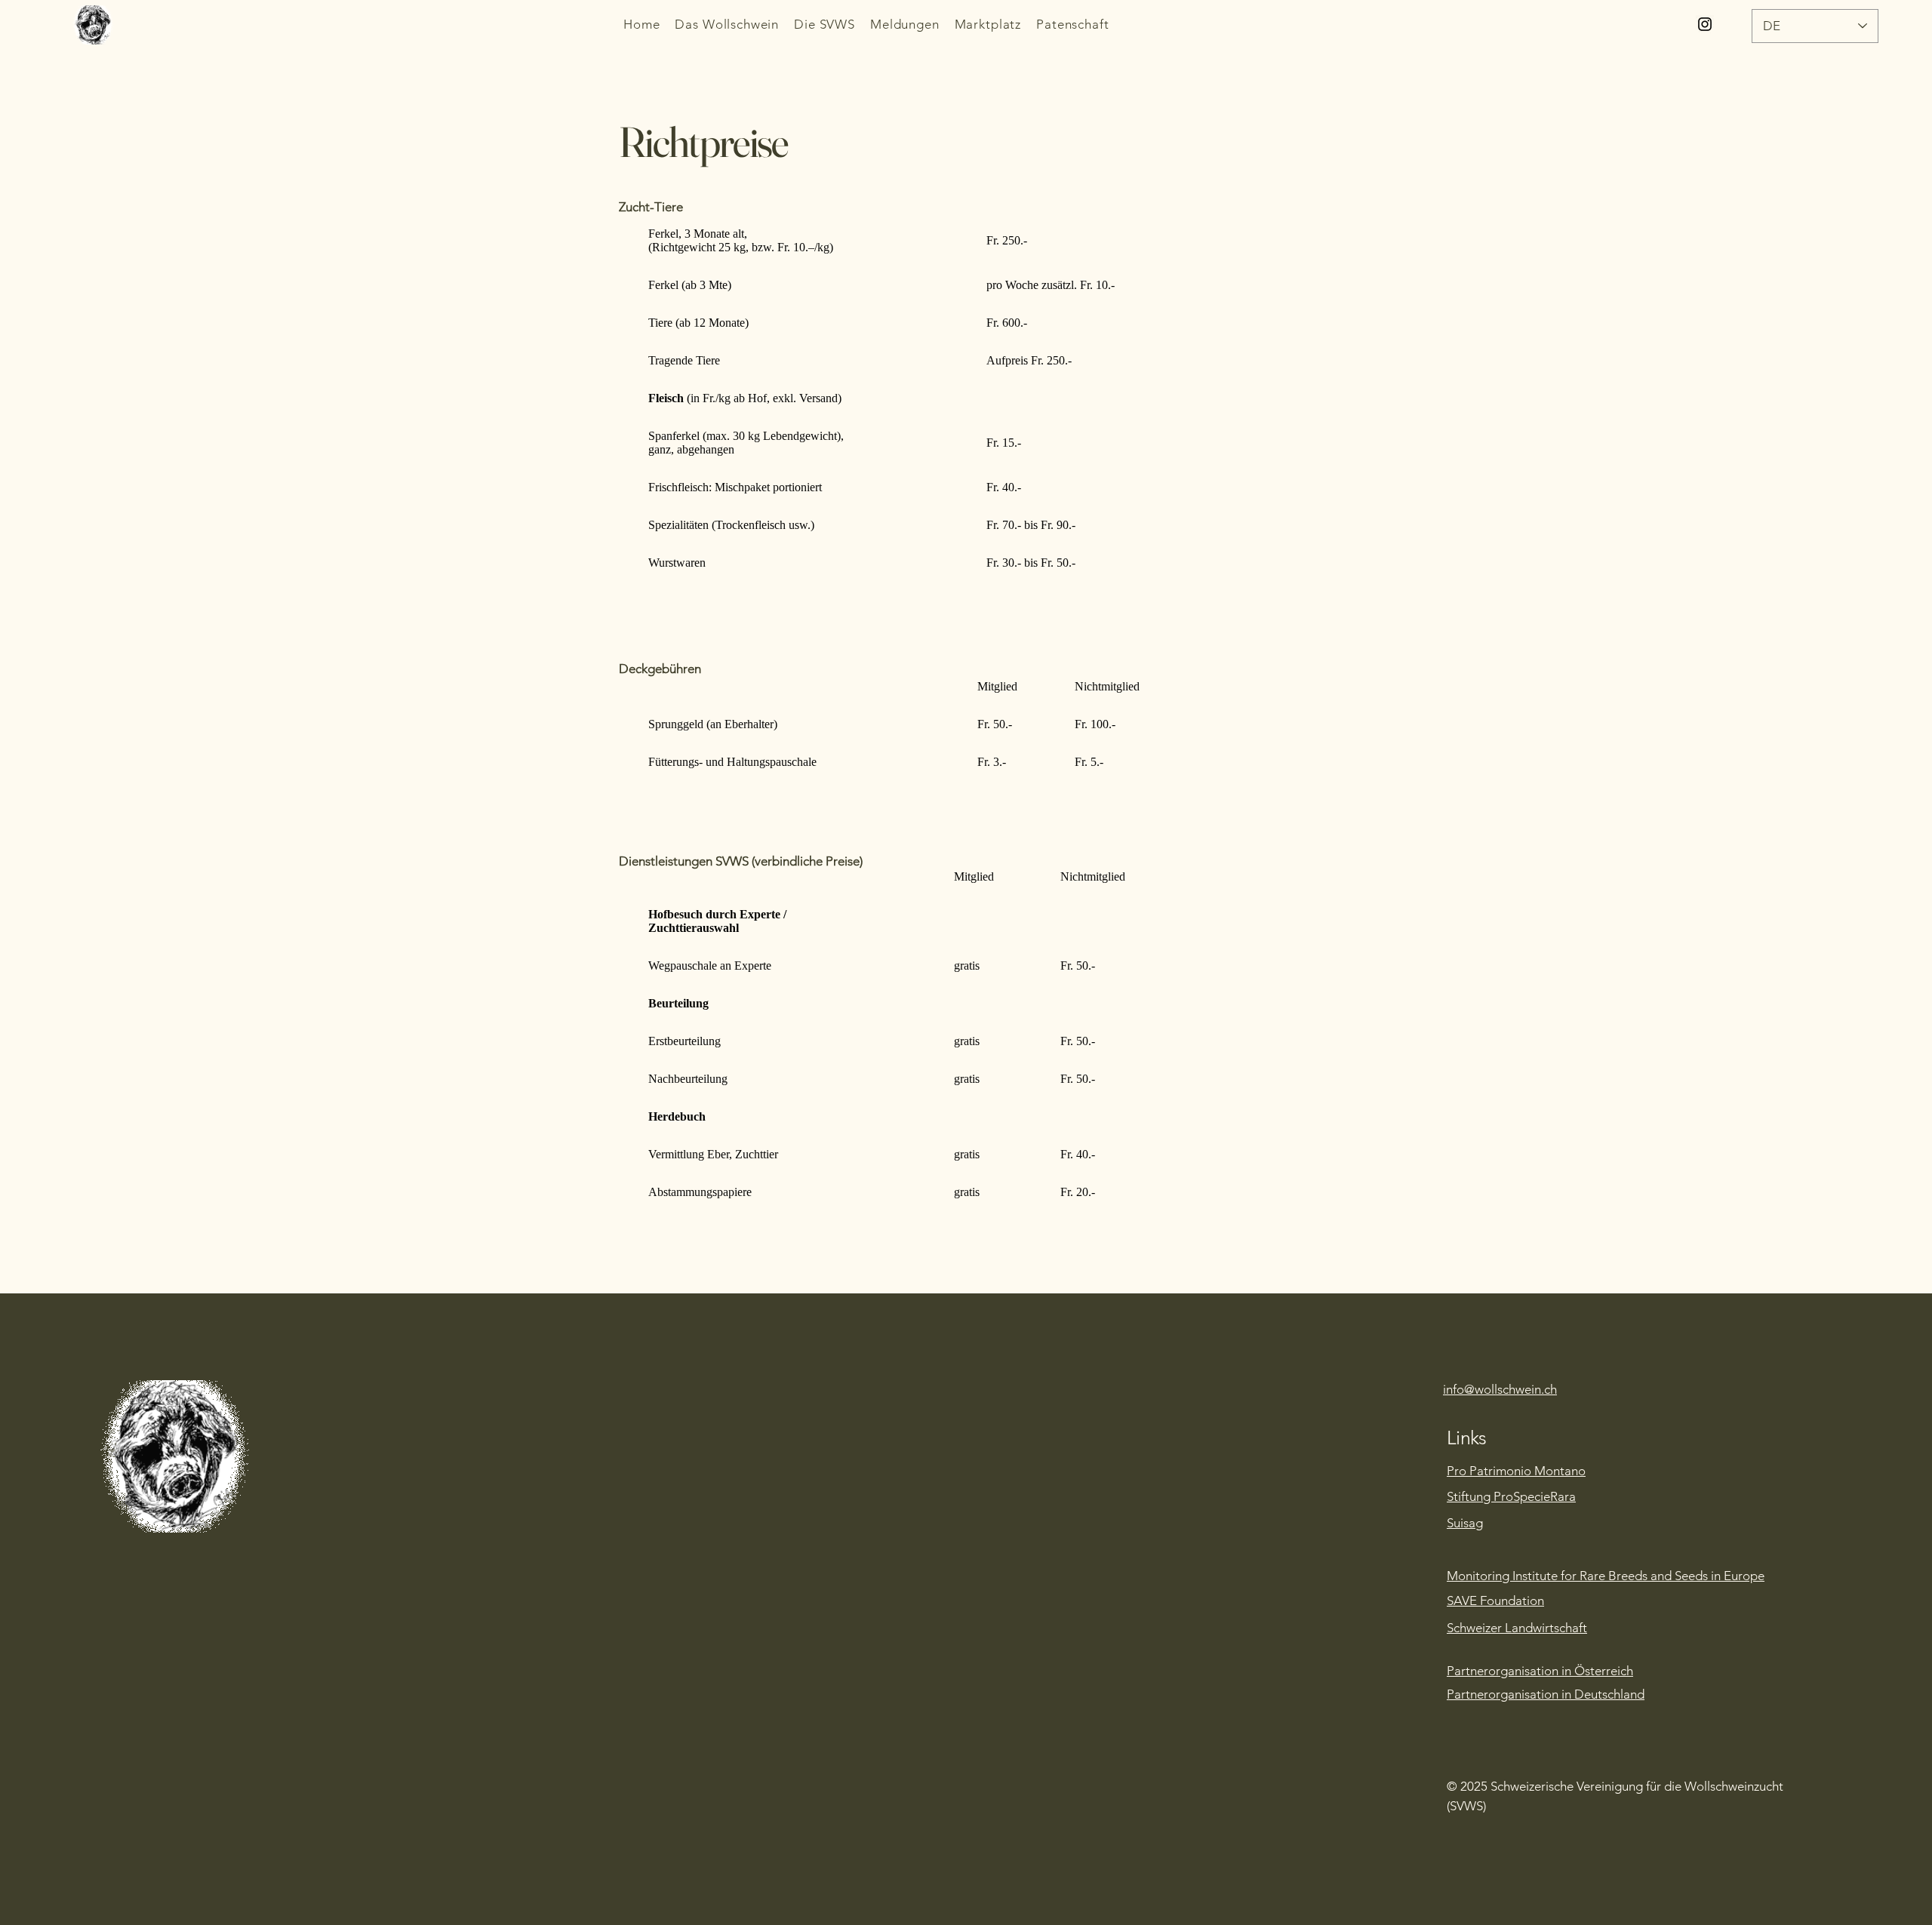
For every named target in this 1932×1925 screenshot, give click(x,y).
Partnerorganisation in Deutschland (1546, 1694)
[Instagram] (1705, 24)
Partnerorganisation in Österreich (1540, 1671)
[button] (727, 24)
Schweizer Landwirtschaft (1517, 1628)
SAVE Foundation (1495, 1601)
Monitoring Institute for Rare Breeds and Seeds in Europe (1606, 1576)
